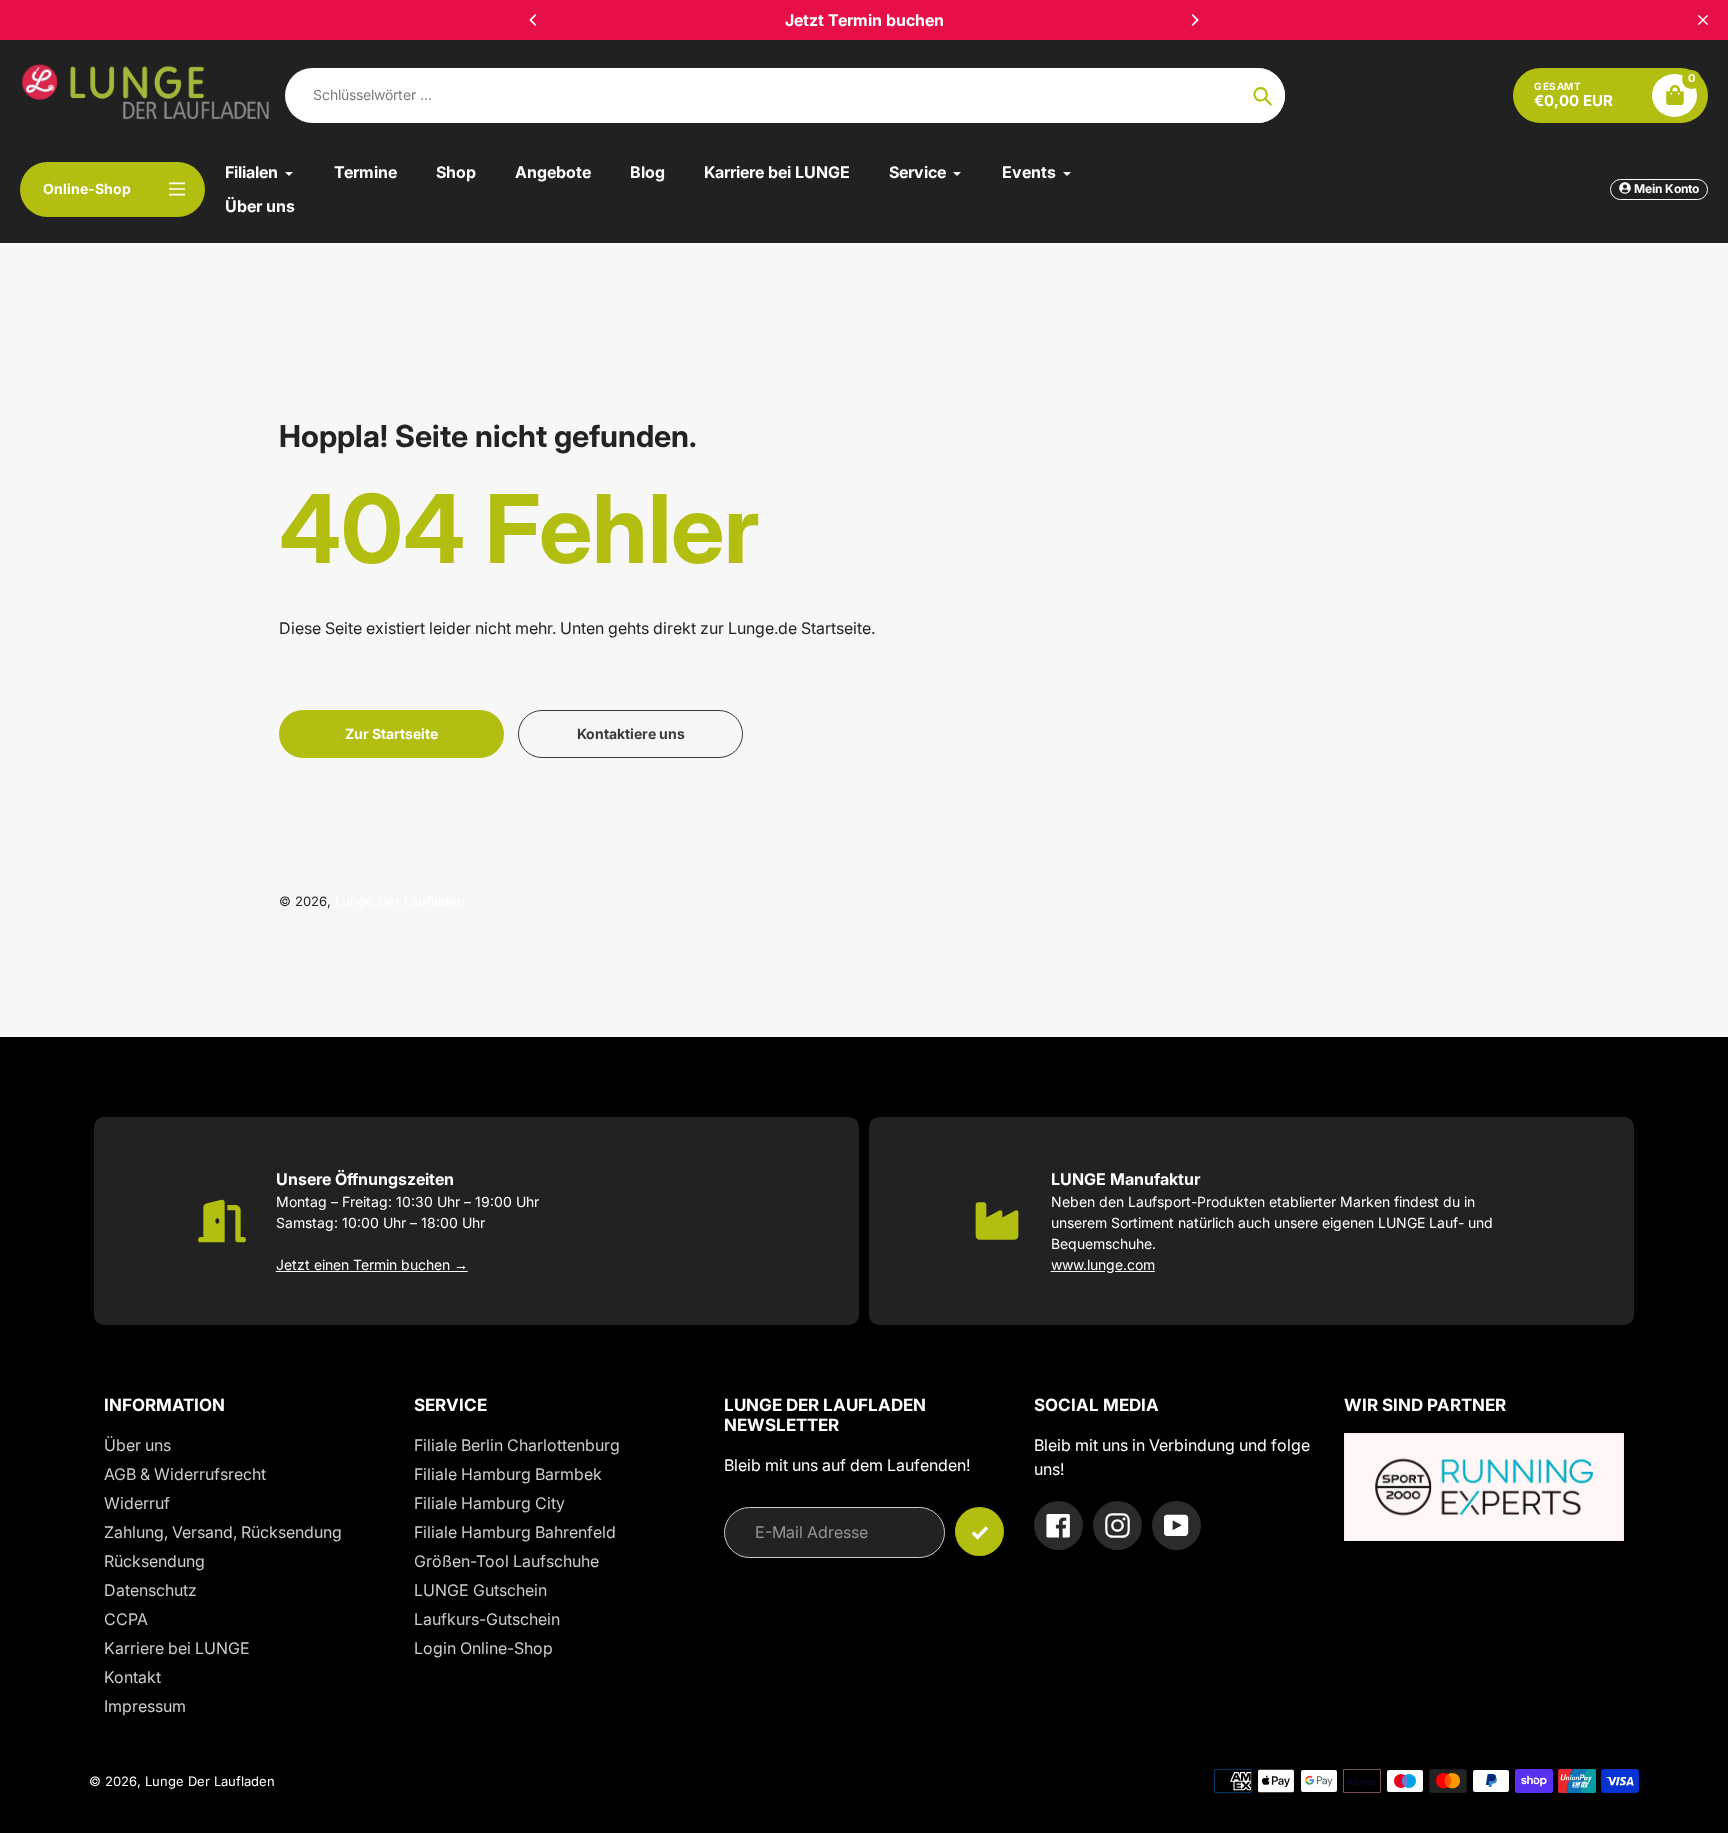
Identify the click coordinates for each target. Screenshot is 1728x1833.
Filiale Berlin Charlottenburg (517, 1445)
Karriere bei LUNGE (177, 1648)
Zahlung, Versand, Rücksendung (223, 1532)
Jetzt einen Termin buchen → (372, 1264)
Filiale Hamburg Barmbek (508, 1474)
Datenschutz (150, 1590)
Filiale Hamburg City (489, 1503)
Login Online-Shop (483, 1648)
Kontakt (132, 1677)
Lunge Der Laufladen (400, 901)
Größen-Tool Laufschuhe (506, 1561)
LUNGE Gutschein (480, 1590)
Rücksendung (154, 1561)
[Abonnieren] (979, 1531)
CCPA (126, 1619)
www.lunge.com (1103, 1264)
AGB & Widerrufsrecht (185, 1474)
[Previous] (534, 20)
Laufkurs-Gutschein (487, 1619)
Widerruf (137, 1503)
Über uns (137, 1445)
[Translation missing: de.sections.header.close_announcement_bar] (1703, 20)
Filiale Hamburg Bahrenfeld (515, 1532)
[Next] (1194, 20)
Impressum (145, 1706)
